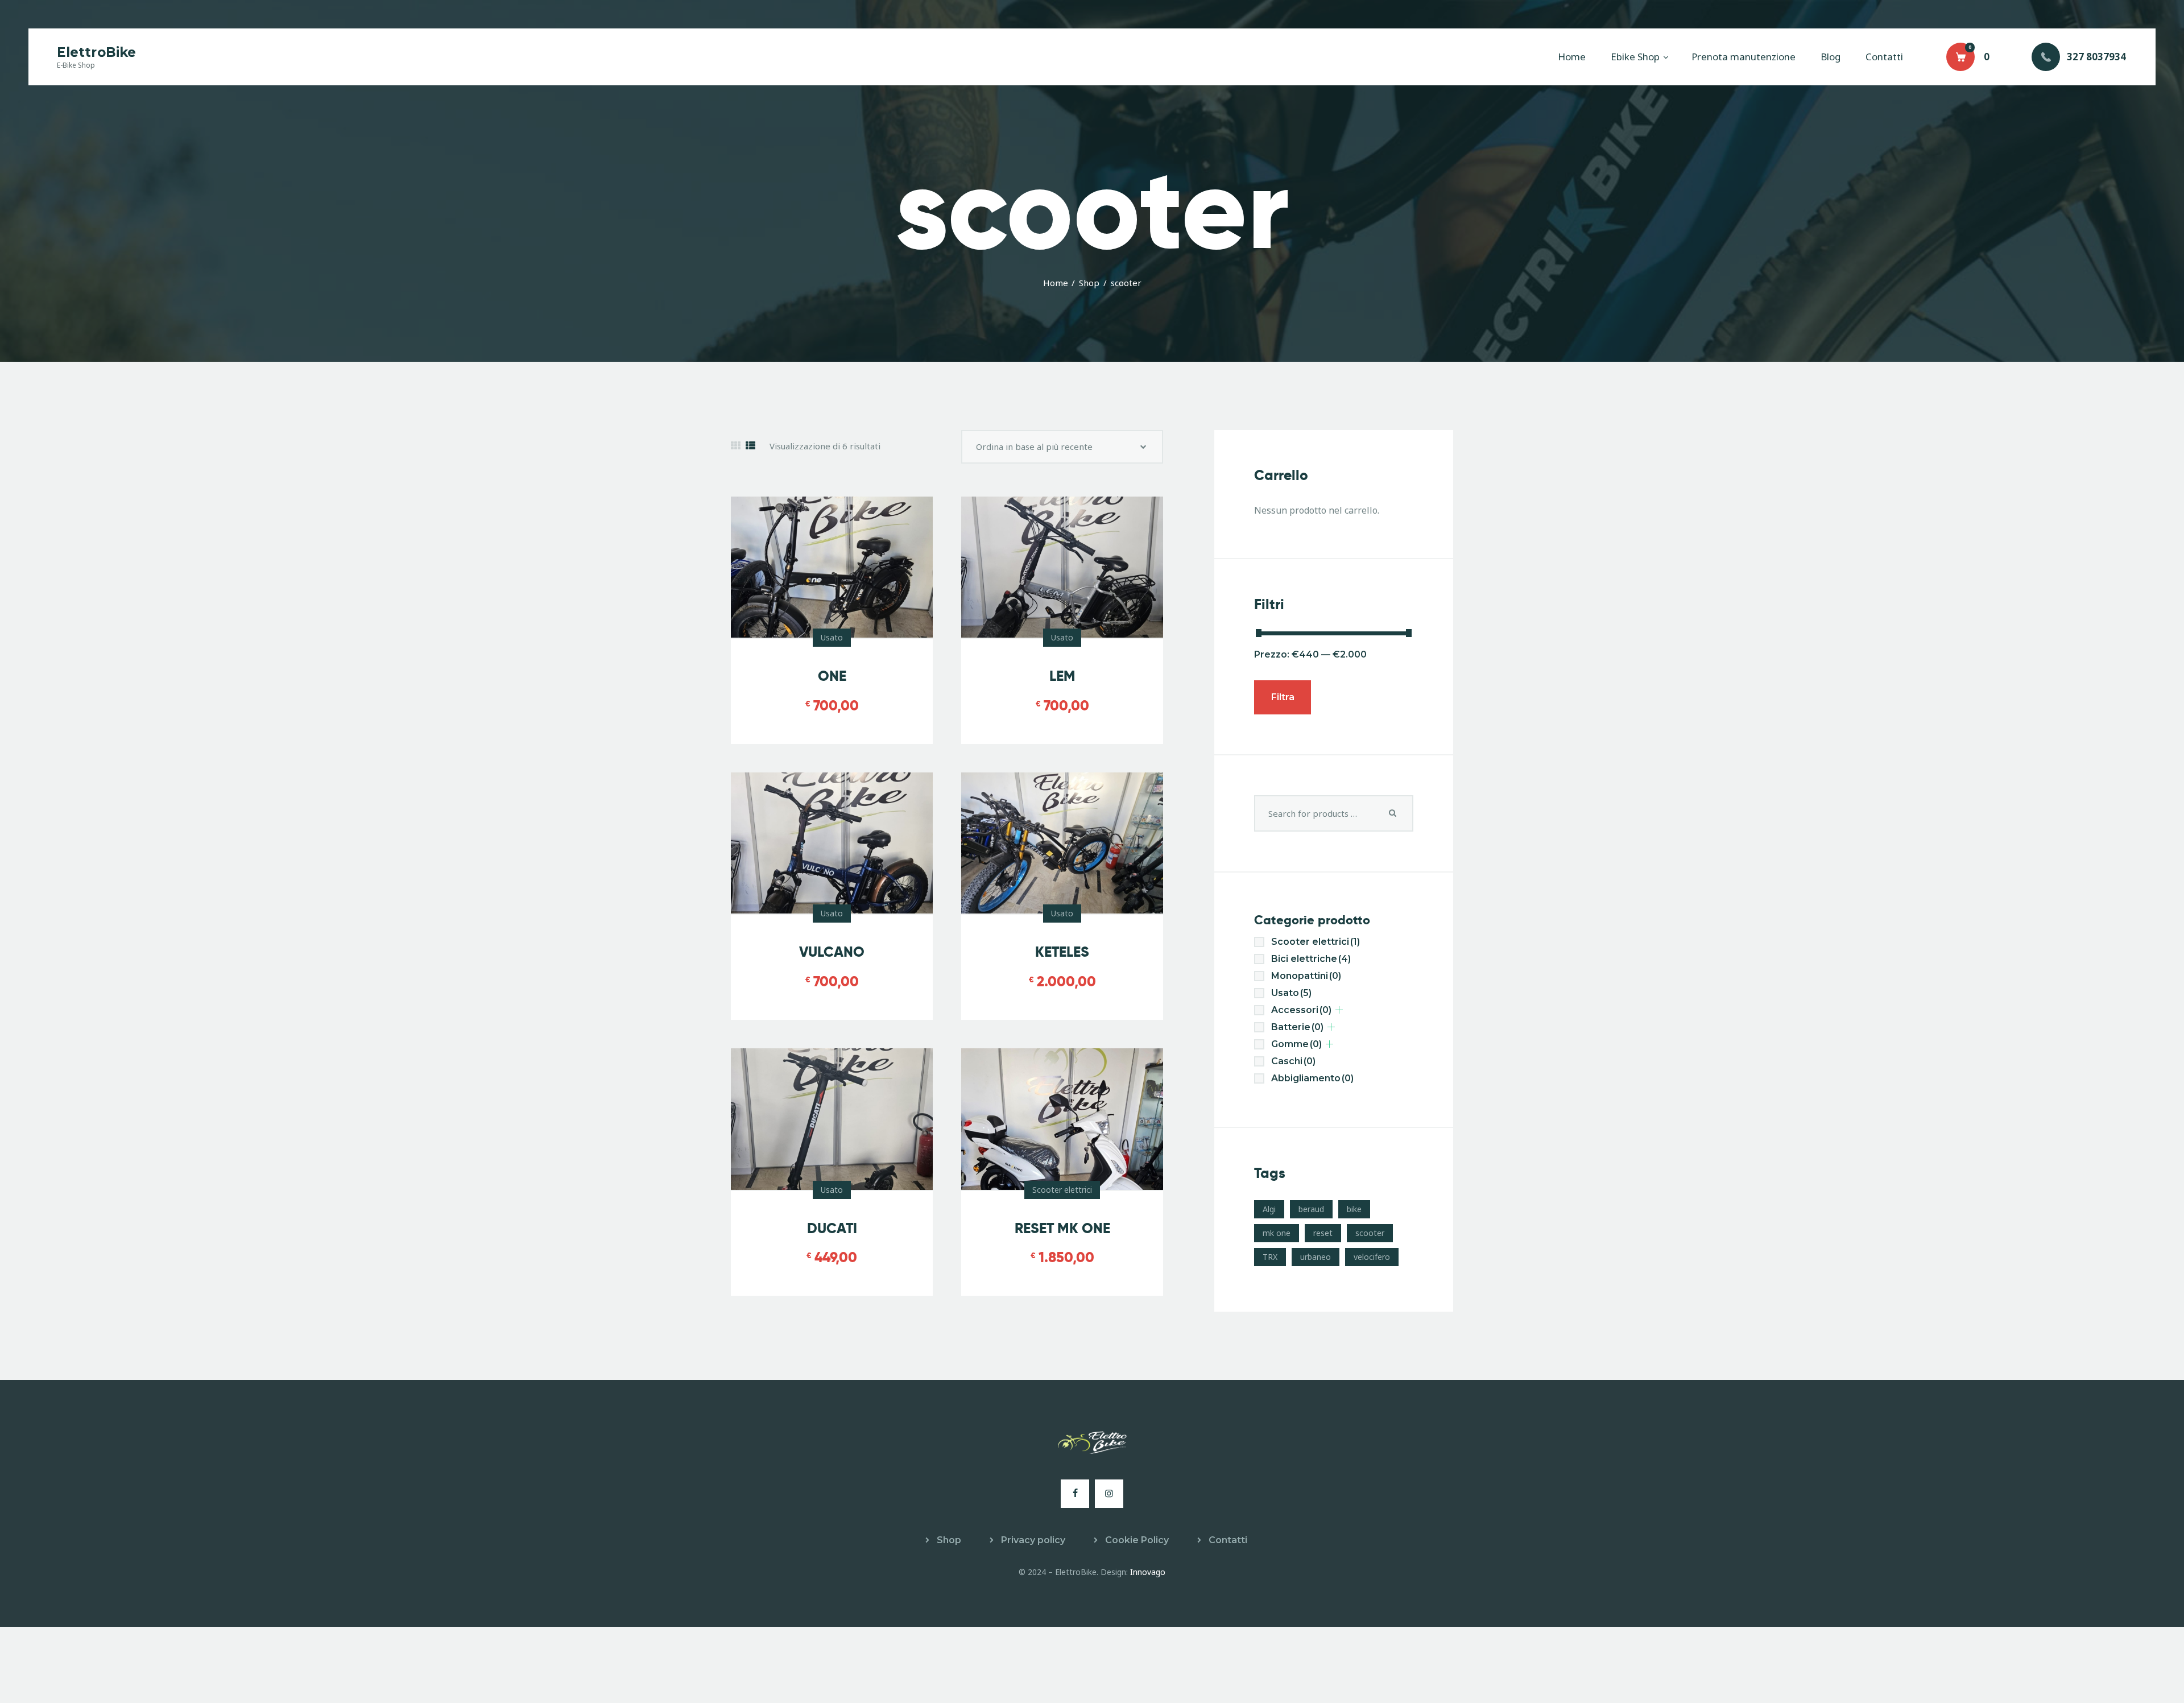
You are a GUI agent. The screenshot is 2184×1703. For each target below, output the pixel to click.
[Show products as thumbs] (736, 446)
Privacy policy (1033, 1540)
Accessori (1301, 1010)
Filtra (1283, 697)
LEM (1062, 676)
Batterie (1297, 1027)
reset (1323, 1233)
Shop (1089, 283)
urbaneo (1316, 1257)
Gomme (1296, 1044)
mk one (1277, 1233)
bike (1354, 1209)
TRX (1270, 1257)
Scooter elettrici (1062, 1190)
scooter (1370, 1233)
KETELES (1062, 952)
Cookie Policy (1137, 1540)
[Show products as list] (750, 446)
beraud (1311, 1209)
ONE (832, 676)
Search (1393, 813)
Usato (832, 637)
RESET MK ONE (1062, 1228)
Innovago (1148, 1572)
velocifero (1372, 1257)
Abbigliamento (1312, 1078)
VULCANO (832, 952)
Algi (1269, 1209)
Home (1056, 283)
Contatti (1228, 1540)
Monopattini (1306, 976)
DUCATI (832, 1228)
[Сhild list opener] (1339, 1010)
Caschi (1293, 1061)
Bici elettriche (1311, 959)
